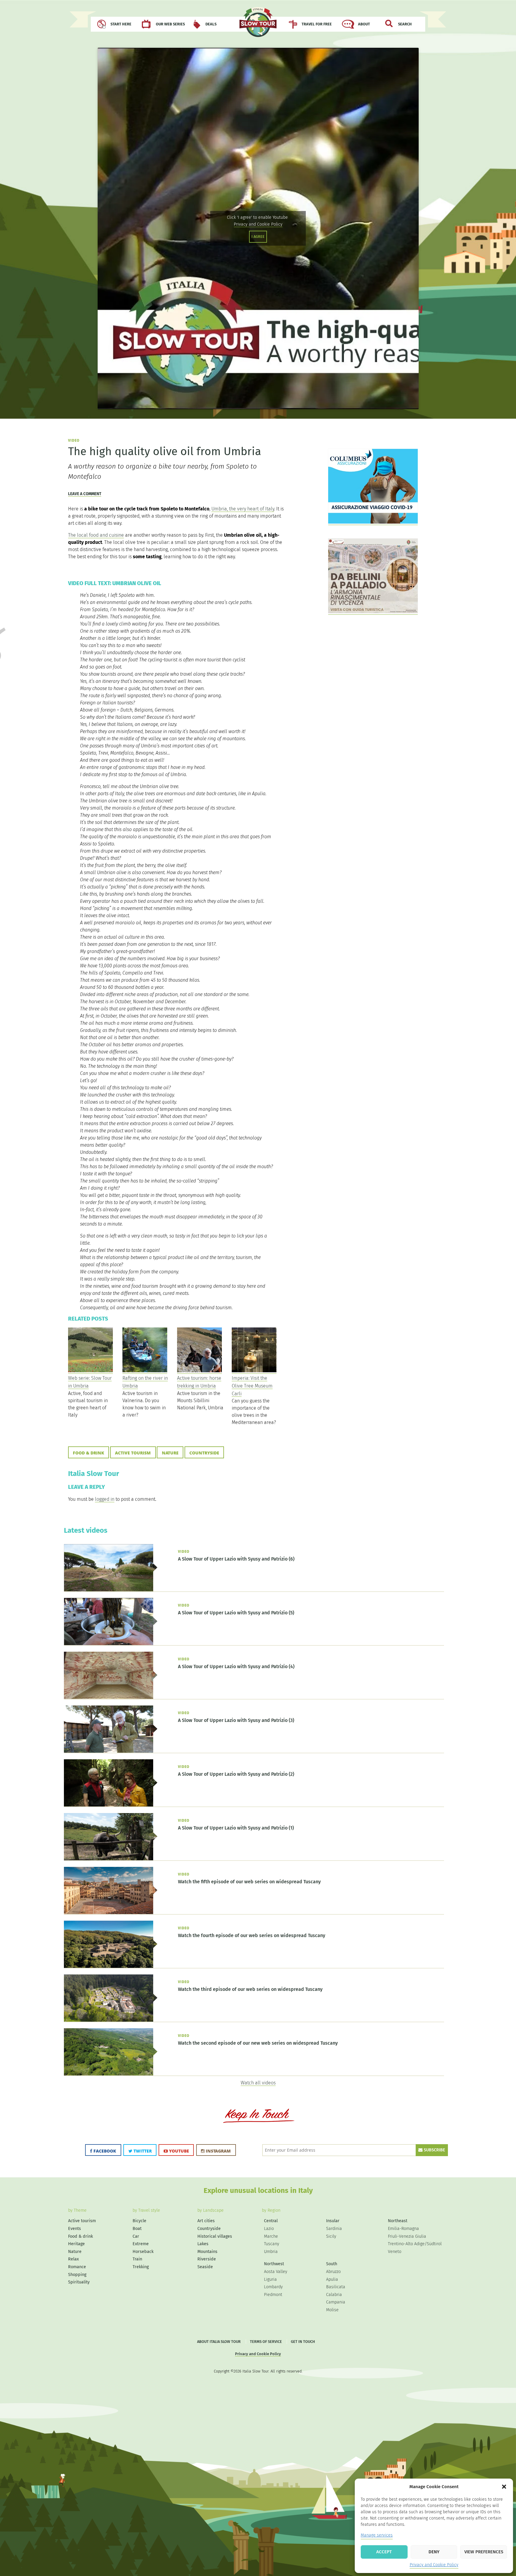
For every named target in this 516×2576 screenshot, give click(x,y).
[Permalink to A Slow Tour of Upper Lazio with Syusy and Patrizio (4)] (111, 1697)
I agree (258, 237)
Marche (271, 2236)
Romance (77, 2267)
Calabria (334, 2295)
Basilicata (336, 2287)
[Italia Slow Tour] (258, 25)
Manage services (377, 2535)
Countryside (204, 1453)
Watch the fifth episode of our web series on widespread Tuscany (249, 1882)
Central (271, 2221)
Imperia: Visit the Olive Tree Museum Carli (252, 1386)
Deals (211, 24)
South (332, 2264)
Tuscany (272, 2244)
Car (136, 2236)
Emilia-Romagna (403, 2229)
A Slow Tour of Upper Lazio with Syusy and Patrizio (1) (236, 1828)
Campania (336, 2302)
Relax (73, 2259)
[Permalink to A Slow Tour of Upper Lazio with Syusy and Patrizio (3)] (111, 1751)
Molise (332, 2310)
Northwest (274, 2264)
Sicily (331, 2236)
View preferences (484, 2552)
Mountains (207, 2252)
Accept (384, 2552)
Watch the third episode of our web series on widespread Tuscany (250, 1989)
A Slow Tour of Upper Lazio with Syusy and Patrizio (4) (236, 1666)
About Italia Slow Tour (219, 2342)
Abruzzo (333, 2272)
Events (75, 2229)
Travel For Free (317, 24)
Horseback (143, 2252)
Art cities (206, 2221)
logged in (105, 1499)
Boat (137, 2229)
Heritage (76, 2244)
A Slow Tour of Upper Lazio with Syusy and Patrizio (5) (236, 1613)
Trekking (141, 2267)
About (364, 24)
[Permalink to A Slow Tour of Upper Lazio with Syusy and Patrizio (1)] (111, 1859)
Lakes (203, 2244)
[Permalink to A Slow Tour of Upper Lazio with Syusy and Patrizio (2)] (111, 1805)
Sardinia (334, 2229)
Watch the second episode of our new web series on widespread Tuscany (258, 2043)
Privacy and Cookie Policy (434, 2565)
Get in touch (303, 2342)
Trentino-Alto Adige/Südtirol (415, 2244)
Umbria (271, 2252)
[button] (504, 2487)
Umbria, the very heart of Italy (243, 509)
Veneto (395, 2252)
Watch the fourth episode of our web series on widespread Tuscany (252, 1935)
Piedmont (273, 2295)
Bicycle (139, 2221)
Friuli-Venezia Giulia (407, 2236)
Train (137, 2259)
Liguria (270, 2279)
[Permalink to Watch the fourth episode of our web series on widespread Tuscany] (111, 1966)
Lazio (269, 2229)
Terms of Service (266, 2342)
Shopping (77, 2275)
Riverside (207, 2259)
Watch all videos (258, 2083)
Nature (170, 1453)
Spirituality (79, 2282)
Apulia (332, 2279)
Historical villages (215, 2236)
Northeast (398, 2221)
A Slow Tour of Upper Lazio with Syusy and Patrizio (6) (236, 1559)
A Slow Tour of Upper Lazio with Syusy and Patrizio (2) (236, 1774)
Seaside (205, 2267)
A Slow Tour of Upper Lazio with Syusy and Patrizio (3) (236, 1720)
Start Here (121, 24)
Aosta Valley (276, 2272)
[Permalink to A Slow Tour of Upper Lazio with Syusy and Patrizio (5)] (111, 1644)
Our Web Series (170, 24)
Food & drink (89, 1453)
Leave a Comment (85, 494)
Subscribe (434, 2150)
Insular (333, 2221)
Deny (434, 2552)
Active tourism (133, 1453)
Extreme (141, 2244)
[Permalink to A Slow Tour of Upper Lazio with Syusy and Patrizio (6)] (111, 1590)
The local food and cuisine (96, 535)
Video (74, 440)
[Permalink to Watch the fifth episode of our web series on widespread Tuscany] (111, 1913)
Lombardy (273, 2287)
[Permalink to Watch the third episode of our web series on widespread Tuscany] (111, 2020)
